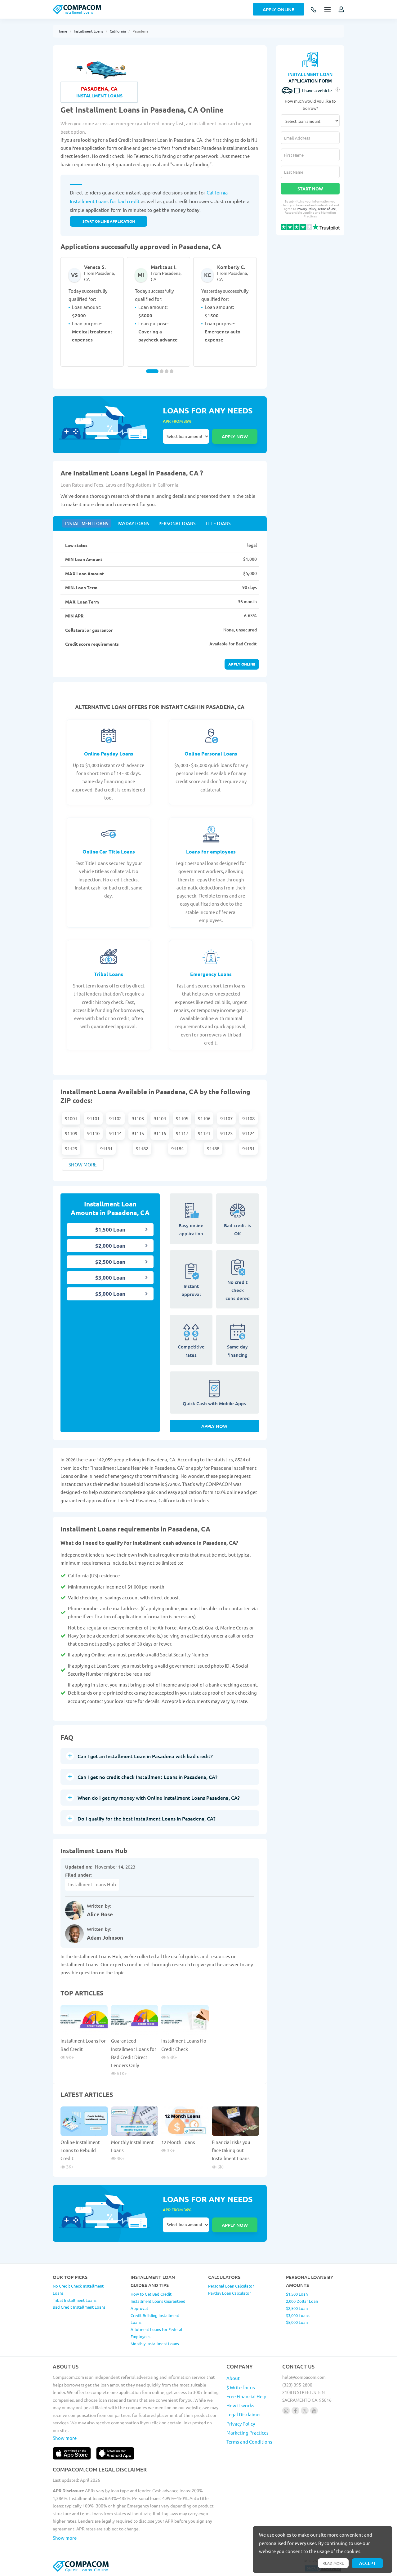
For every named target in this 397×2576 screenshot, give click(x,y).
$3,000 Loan (110, 1278)
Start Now (310, 189)
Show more (83, 1164)
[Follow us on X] (305, 2411)
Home (62, 31)
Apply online (242, 664)
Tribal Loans (109, 974)
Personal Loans (177, 523)
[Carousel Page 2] (162, 371)
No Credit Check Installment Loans (78, 2289)
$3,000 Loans (298, 2315)
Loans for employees (211, 851)
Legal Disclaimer (244, 2414)
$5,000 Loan (110, 1294)
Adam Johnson (105, 1938)
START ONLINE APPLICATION (109, 221)
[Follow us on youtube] (314, 2411)
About (233, 2378)
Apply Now (214, 1426)
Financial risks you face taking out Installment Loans (231, 2150)
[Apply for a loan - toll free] (314, 10)
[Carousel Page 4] (172, 371)
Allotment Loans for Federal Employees (156, 2333)
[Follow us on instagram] (286, 2411)
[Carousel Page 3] (167, 371)
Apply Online (279, 9)
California (118, 31)
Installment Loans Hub (92, 1884)
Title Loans (218, 523)
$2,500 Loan (110, 1262)
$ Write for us (241, 2387)
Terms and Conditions (249, 2442)
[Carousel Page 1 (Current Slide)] (152, 371)
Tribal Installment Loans (75, 2300)
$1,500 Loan (110, 1230)
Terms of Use (327, 209)
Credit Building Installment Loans (155, 2319)
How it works (240, 2405)
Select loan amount (186, 436)
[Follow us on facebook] (295, 2411)
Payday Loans (133, 523)
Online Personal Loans (211, 753)
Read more (333, 2563)
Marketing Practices (248, 2433)
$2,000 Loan (110, 1246)
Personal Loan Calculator (231, 2286)
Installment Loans (89, 31)
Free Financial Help (246, 2396)
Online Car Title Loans (109, 851)
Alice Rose (100, 1914)
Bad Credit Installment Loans (79, 2307)
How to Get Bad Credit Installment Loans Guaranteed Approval (158, 2301)
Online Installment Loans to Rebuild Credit (80, 2150)
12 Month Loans (178, 2142)
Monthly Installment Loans (155, 2344)
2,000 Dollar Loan (302, 2301)
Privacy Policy (307, 209)
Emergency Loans (211, 974)
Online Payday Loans (109, 753)
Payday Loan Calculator (230, 2293)
